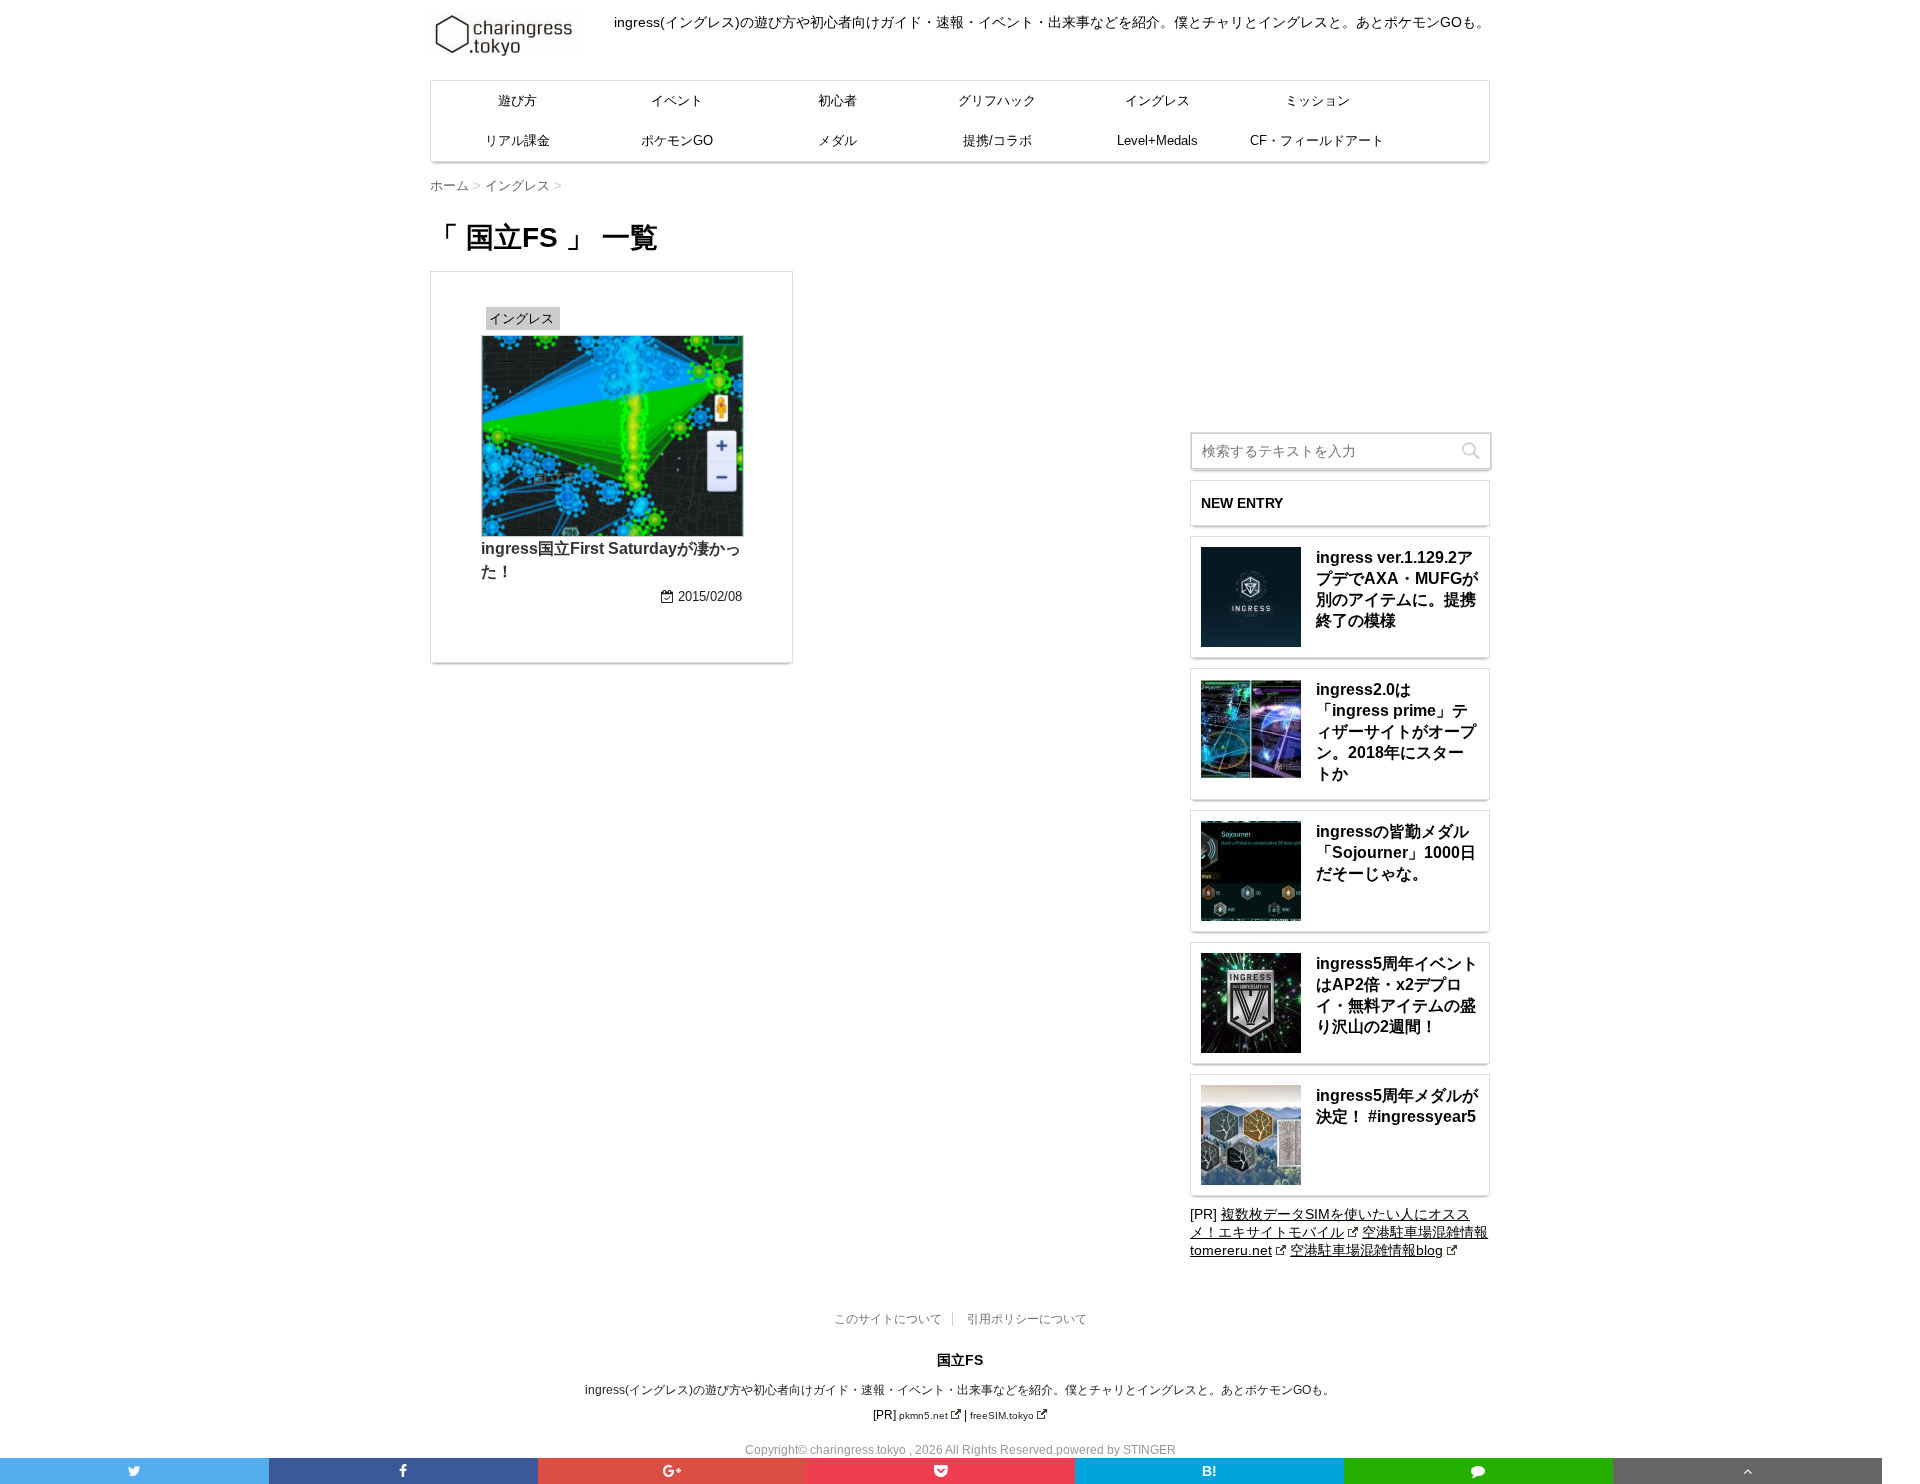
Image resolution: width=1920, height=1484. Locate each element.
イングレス (1157, 100)
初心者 (837, 100)
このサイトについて (888, 1319)
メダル (837, 140)
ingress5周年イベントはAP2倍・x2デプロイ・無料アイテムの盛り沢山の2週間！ (1397, 995)
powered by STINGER (1116, 1450)
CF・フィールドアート (1317, 140)
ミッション (1317, 100)
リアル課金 (517, 140)
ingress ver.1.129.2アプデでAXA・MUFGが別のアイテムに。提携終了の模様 (1397, 589)
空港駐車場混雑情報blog (1366, 1250)
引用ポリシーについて (1027, 1319)
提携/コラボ (997, 140)
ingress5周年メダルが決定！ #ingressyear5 (1397, 1106)
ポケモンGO (677, 140)
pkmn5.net (923, 1415)
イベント (677, 100)
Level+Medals (1157, 140)
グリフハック (997, 100)
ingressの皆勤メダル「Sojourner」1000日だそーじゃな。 (1396, 852)
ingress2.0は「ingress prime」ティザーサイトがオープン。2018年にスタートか (1396, 731)
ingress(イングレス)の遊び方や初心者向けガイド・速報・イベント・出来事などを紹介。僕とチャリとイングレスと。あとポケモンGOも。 (960, 1390)
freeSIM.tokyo (1002, 1415)
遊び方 (517, 100)
